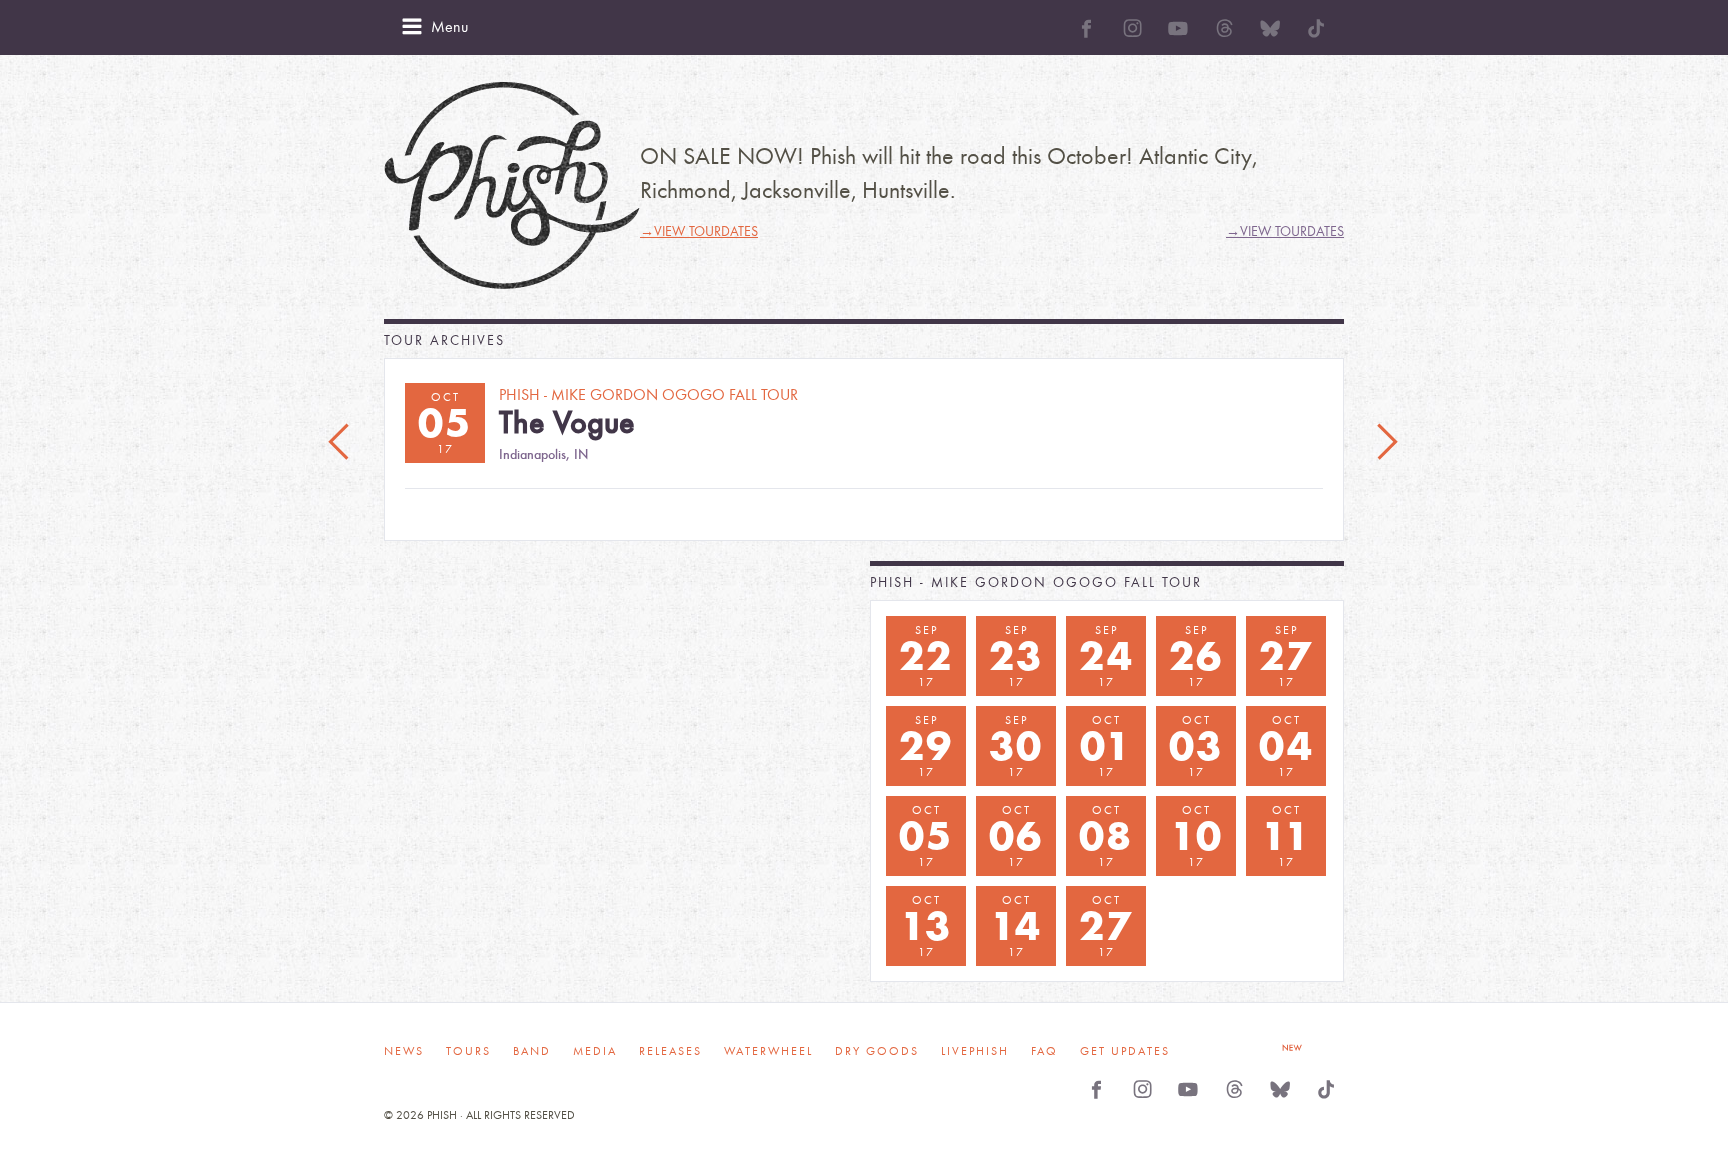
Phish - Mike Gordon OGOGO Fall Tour (1036, 582)
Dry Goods (877, 1051)
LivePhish (975, 1051)
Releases (670, 1051)
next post (1387, 443)
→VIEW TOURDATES (699, 231)
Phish (512, 185)
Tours (468, 1051)
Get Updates (1125, 1051)
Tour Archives (444, 340)
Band (532, 1051)
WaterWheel (768, 1051)
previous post (341, 443)
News (404, 1051)
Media (595, 1051)
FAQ (1044, 1051)
